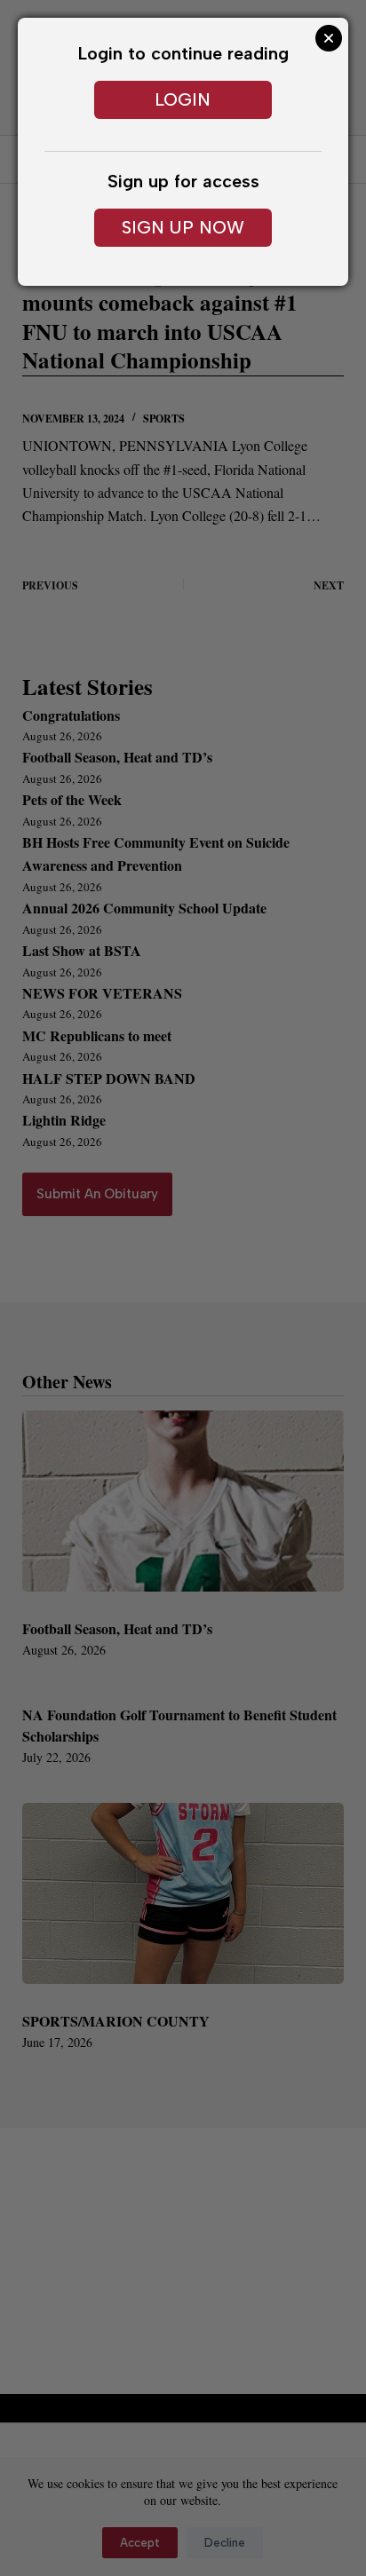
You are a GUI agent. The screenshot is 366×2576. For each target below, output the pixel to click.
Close (329, 38)
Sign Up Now (183, 227)
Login (183, 99)
